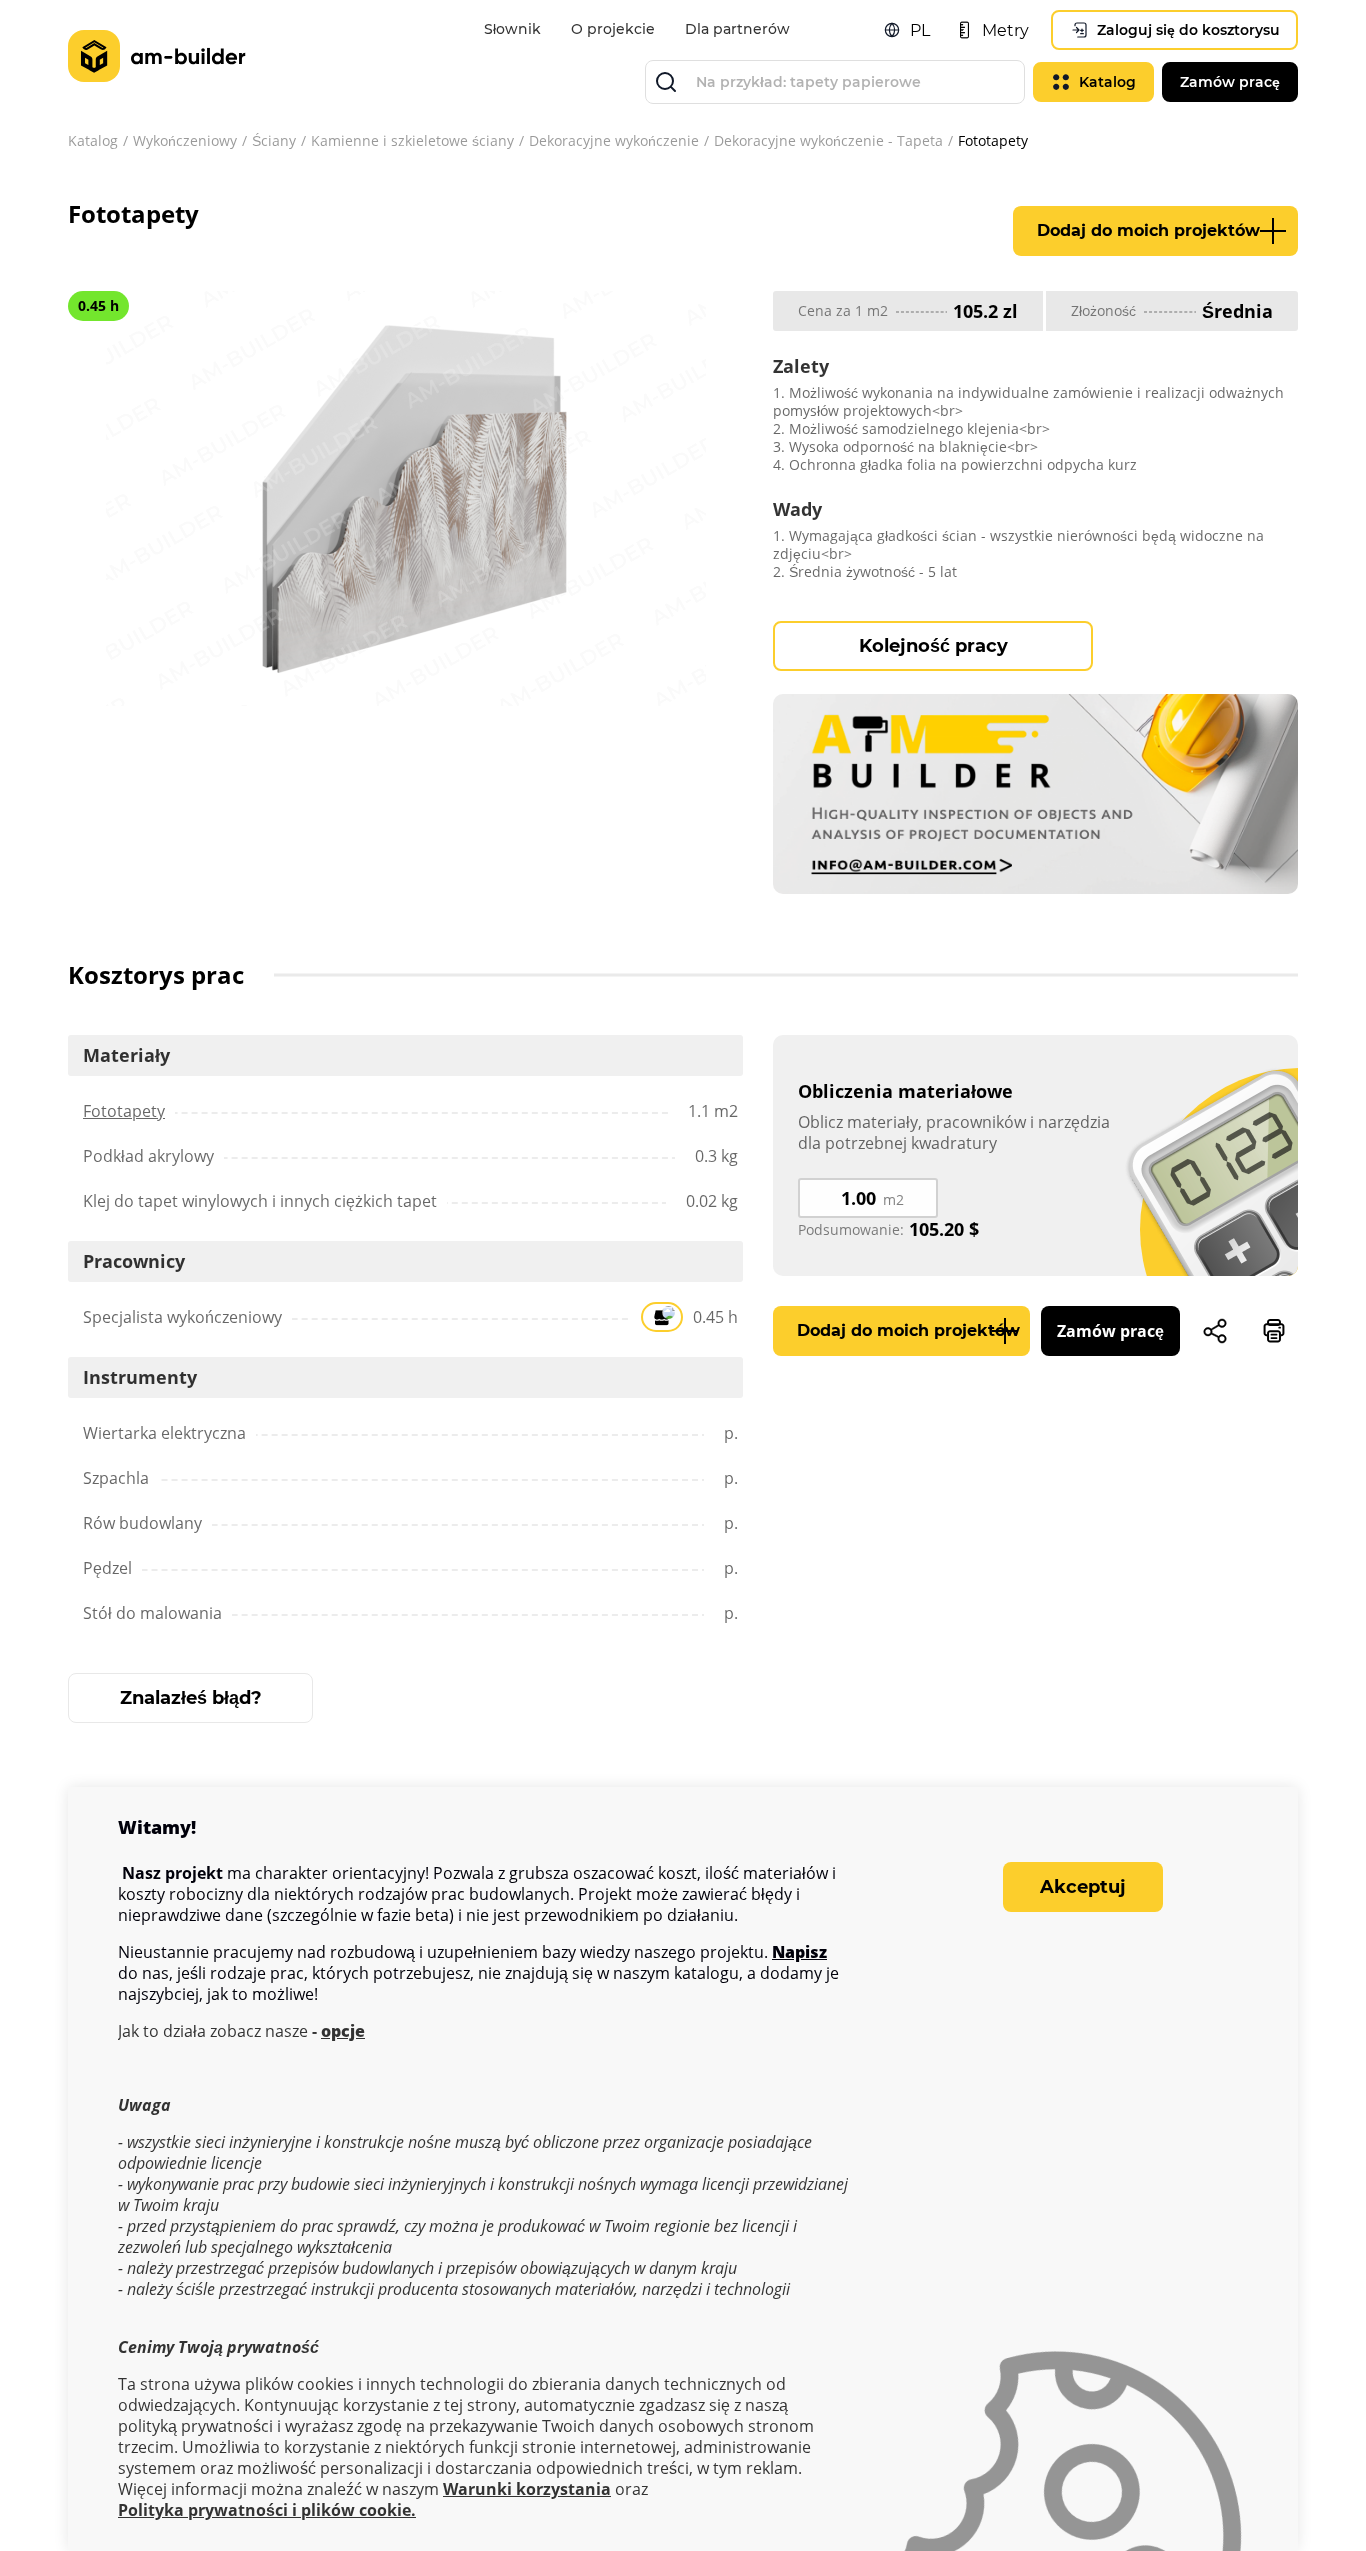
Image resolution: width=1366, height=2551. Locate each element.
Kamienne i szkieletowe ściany (412, 140)
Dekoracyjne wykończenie (614, 140)
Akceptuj (1083, 1887)
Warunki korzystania (527, 2489)
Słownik (512, 29)
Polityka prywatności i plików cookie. (267, 2510)
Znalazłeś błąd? (191, 1698)
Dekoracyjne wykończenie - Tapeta (828, 140)
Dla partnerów (737, 29)
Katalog (93, 140)
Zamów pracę (1110, 1331)
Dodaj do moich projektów (1148, 230)
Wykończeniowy (185, 140)
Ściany (274, 140)
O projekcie (613, 29)
